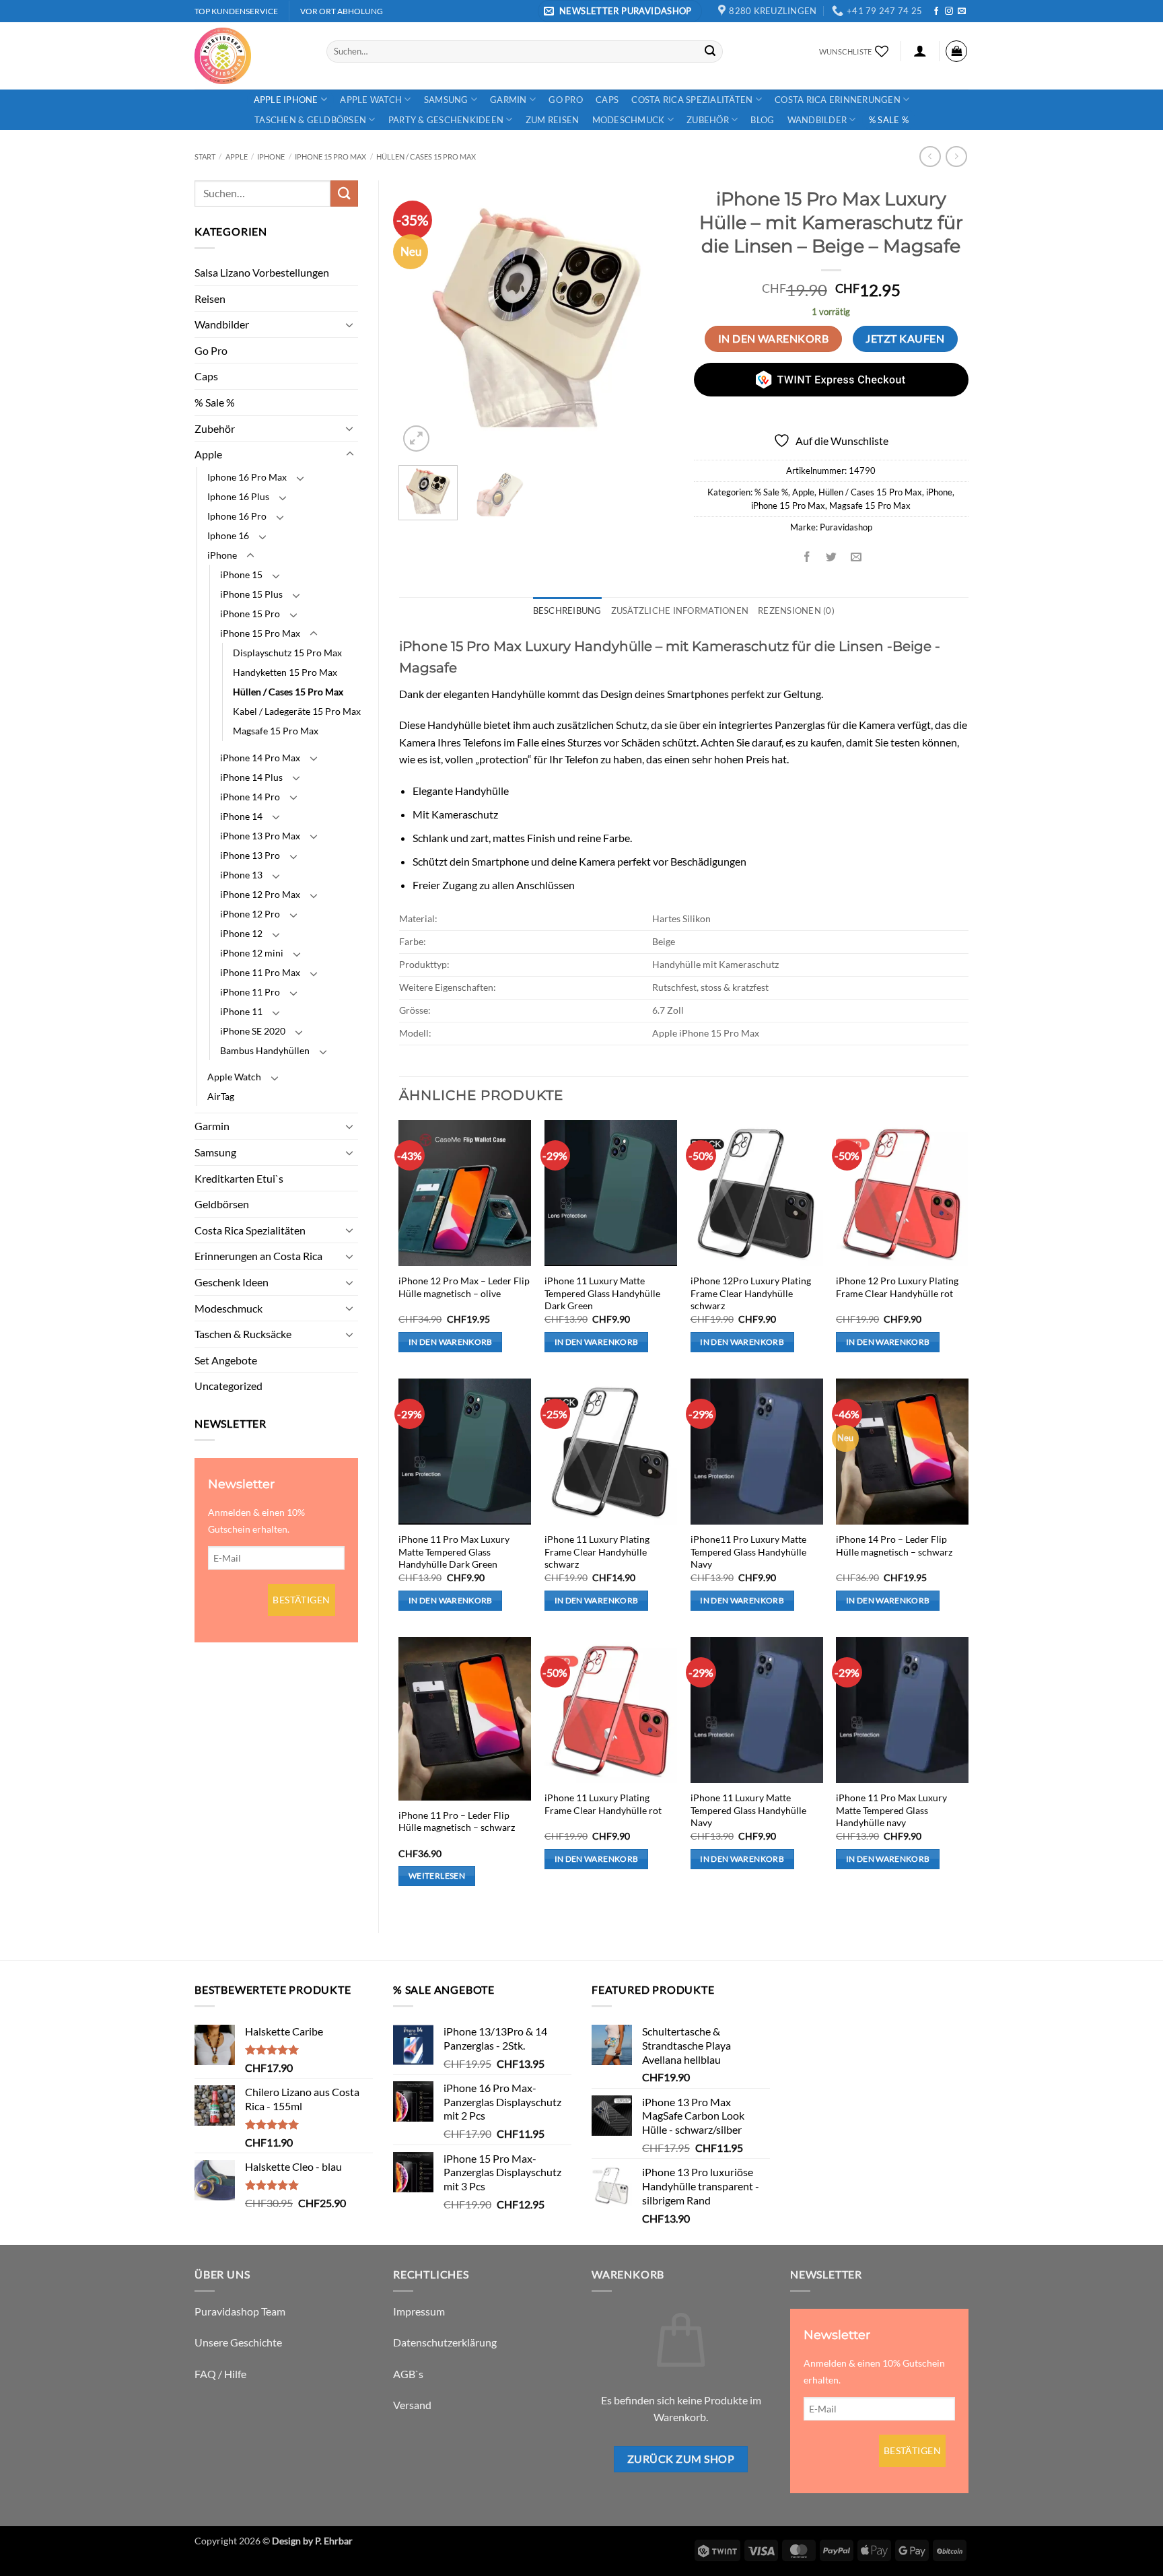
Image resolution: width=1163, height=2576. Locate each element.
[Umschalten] (350, 324)
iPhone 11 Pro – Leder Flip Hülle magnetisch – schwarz (457, 1821)
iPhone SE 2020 (253, 1031)
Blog (762, 120)
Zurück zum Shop (681, 2459)
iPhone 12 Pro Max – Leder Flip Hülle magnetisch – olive (464, 1287)
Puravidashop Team (240, 2311)
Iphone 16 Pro (237, 516)
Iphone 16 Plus (238, 496)
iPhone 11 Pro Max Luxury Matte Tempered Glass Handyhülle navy (891, 1810)
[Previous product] (956, 156)
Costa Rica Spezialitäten (692, 100)
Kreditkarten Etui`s (239, 1178)
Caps (607, 100)
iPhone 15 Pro (250, 614)
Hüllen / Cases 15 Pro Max (426, 156)
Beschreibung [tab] (567, 611)
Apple (237, 156)
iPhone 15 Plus (251, 594)
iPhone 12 (241, 933)
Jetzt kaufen (905, 339)
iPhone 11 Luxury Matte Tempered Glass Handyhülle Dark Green (602, 1293)
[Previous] (421, 318)
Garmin (508, 100)
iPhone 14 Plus (251, 777)
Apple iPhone (286, 100)
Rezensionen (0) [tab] (796, 611)
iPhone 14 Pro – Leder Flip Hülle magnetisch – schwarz (894, 1545)
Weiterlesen (437, 1876)
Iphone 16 (228, 535)
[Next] (651, 318)
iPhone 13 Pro (250, 855)
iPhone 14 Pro (250, 797)
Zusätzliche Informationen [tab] (680, 611)
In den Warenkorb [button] (451, 1342)
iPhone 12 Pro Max (260, 894)
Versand (412, 2405)
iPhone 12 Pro (250, 914)
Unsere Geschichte (238, 2342)
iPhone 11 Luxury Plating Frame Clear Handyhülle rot (603, 1804)
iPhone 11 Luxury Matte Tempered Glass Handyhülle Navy (748, 1810)
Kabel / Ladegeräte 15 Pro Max (297, 711)
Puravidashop (846, 527)
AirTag (221, 1096)
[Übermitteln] (710, 51)
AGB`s (408, 2374)
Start (205, 156)
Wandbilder (817, 120)
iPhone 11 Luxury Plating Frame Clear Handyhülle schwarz (597, 1552)
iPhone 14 (241, 816)
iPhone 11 (241, 1011)
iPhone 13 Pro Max (260, 836)
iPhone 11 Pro (250, 992)
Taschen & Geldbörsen (310, 120)
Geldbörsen (222, 1204)
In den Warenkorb (773, 339)
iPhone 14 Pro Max (260, 758)
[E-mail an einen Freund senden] (856, 557)
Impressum (419, 2311)
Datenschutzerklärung (445, 2342)
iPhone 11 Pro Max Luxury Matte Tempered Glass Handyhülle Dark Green (454, 1552)
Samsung (446, 100)
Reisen (210, 299)
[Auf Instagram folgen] (949, 11)
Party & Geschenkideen (446, 120)
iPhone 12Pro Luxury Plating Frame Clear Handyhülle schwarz (751, 1293)
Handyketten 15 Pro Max (285, 672)
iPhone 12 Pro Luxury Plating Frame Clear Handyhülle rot (897, 1287)
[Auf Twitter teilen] (832, 557)
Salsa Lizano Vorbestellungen (262, 272)
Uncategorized (228, 1386)
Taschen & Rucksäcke (243, 1334)
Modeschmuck (629, 120)
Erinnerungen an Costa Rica (258, 1256)
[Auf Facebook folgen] (936, 11)
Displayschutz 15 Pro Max (287, 653)
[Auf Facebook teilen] (807, 557)
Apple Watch (371, 100)
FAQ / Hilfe (220, 2374)
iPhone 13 (241, 875)
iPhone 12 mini (252, 953)
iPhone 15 (241, 575)
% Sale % (889, 120)
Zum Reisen (553, 120)
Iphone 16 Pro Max (247, 477)
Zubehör (708, 120)
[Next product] (930, 156)
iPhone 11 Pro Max (260, 972)
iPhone (271, 156)
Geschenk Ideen (232, 1282)
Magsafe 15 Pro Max (276, 731)
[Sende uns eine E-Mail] (962, 11)
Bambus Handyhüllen (265, 1050)
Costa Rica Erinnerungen (838, 100)
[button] (620, 11)
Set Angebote (226, 1360)
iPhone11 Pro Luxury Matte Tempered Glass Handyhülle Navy (748, 1552)
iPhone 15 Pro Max (330, 156)
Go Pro (566, 100)
